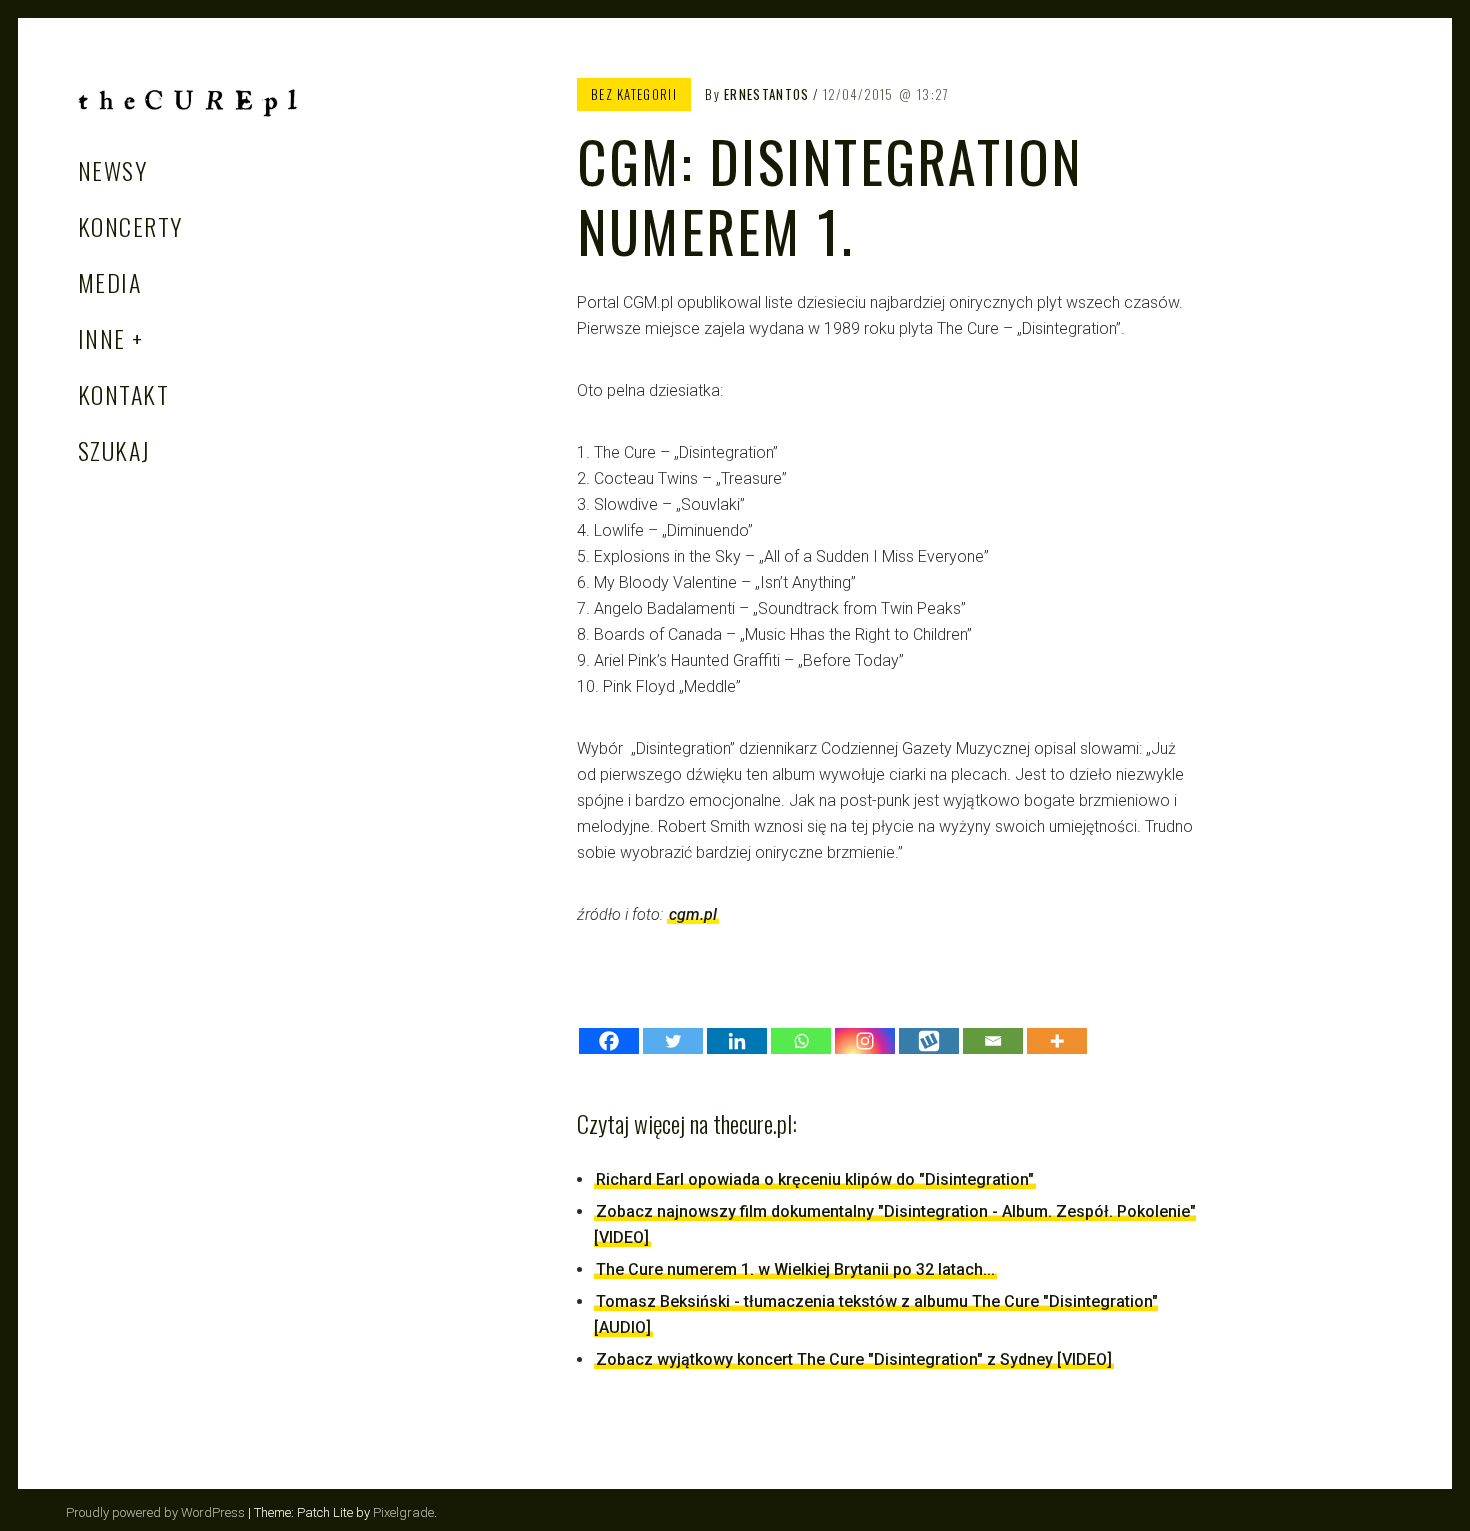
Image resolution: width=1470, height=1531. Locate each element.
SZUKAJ (114, 450)
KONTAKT (123, 394)
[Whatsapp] (801, 1041)
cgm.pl (693, 914)
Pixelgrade (403, 1512)
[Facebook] (609, 1041)
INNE (102, 338)
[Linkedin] (737, 1041)
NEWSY (112, 170)
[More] (1057, 1041)
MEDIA (109, 282)
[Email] (993, 1041)
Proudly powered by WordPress (155, 1512)
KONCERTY (130, 226)
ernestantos (766, 94)
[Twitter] (673, 1041)
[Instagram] (865, 1041)
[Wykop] (929, 1041)
